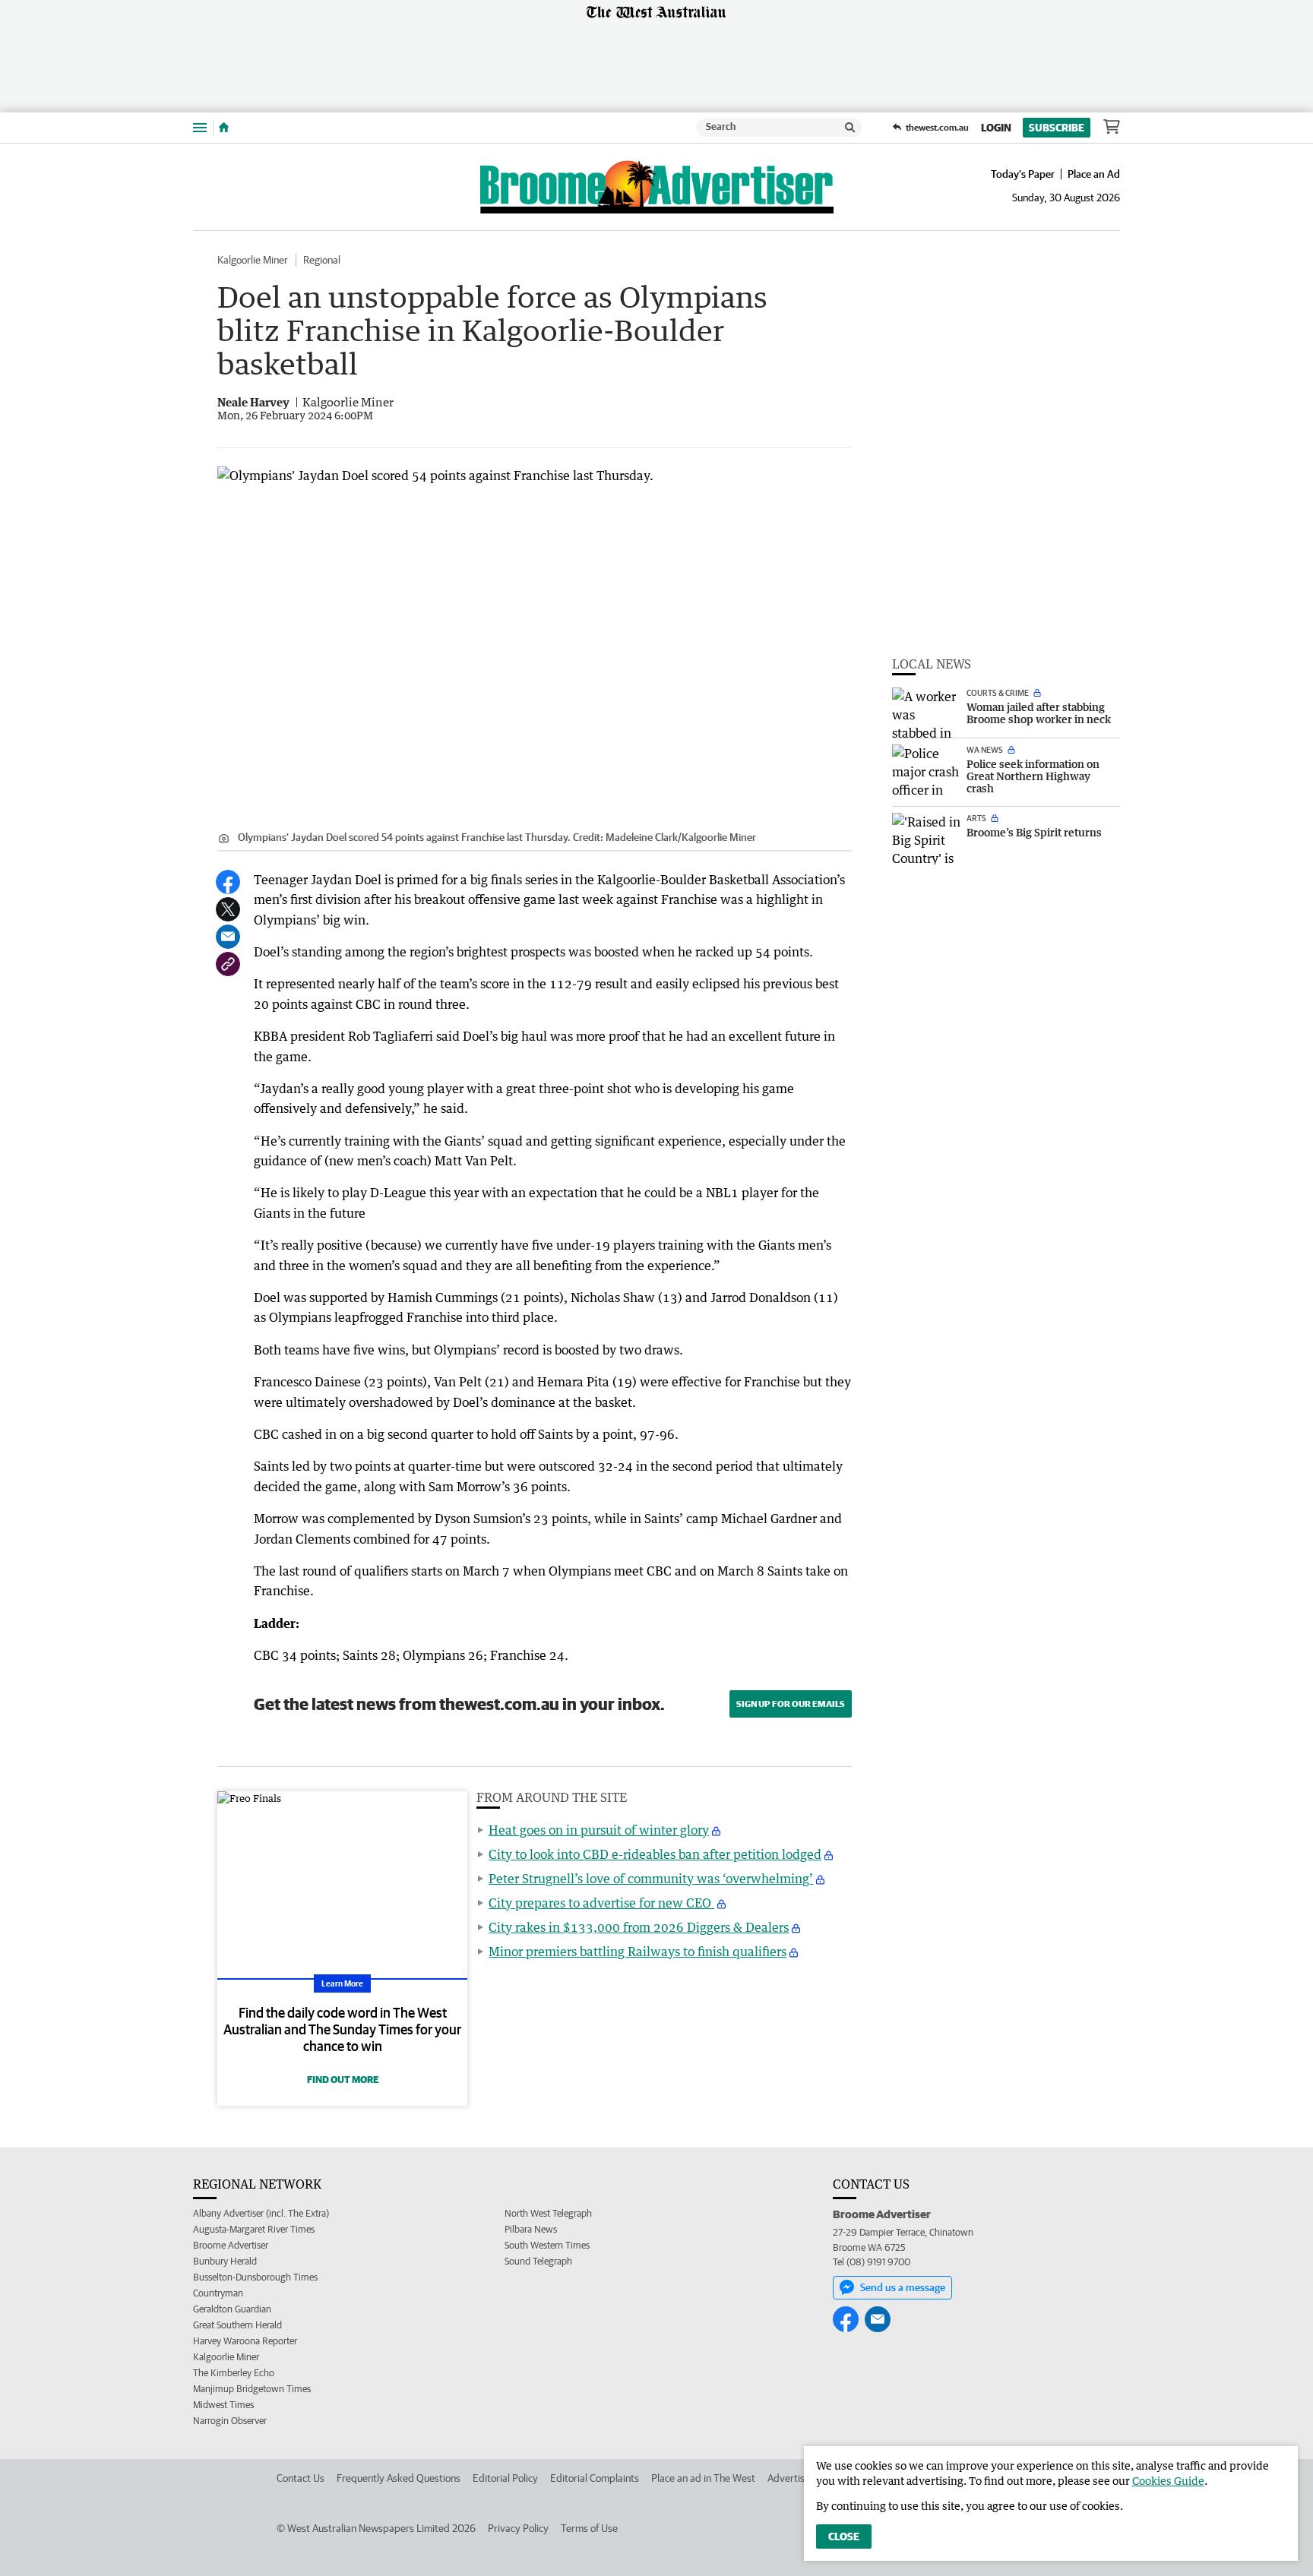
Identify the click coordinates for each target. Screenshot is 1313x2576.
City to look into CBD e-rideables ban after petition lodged (655, 1854)
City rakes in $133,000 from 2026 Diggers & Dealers (639, 1927)
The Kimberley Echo (234, 2373)
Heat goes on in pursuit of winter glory (599, 1830)
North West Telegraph (548, 2213)
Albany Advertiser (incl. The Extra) (261, 2213)
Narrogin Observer (230, 2421)
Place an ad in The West (703, 2478)
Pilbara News (531, 2229)
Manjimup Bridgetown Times (252, 2389)
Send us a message (903, 2287)
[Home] (224, 128)
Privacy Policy (518, 2528)
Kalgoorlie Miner (253, 260)
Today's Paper (1023, 174)
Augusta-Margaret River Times (254, 2229)
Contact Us (301, 2478)
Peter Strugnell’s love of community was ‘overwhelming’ (651, 1879)
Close (844, 2536)
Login (996, 128)
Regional (322, 260)
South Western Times (547, 2245)
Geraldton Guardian (232, 2309)
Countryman (218, 2293)
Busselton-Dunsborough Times (255, 2277)
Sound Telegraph (538, 2261)
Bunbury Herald (225, 2261)
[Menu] (200, 127)
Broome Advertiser (231, 2245)
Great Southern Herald (237, 2325)
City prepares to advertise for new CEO (601, 1903)
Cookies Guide (1168, 2481)
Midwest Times (223, 2405)
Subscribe (1057, 128)
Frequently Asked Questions (399, 2478)
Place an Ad (1094, 174)
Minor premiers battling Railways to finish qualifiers (638, 1952)
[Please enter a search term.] (850, 128)
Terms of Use (589, 2528)
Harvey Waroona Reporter (245, 2341)
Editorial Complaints (595, 2478)
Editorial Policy (505, 2478)
